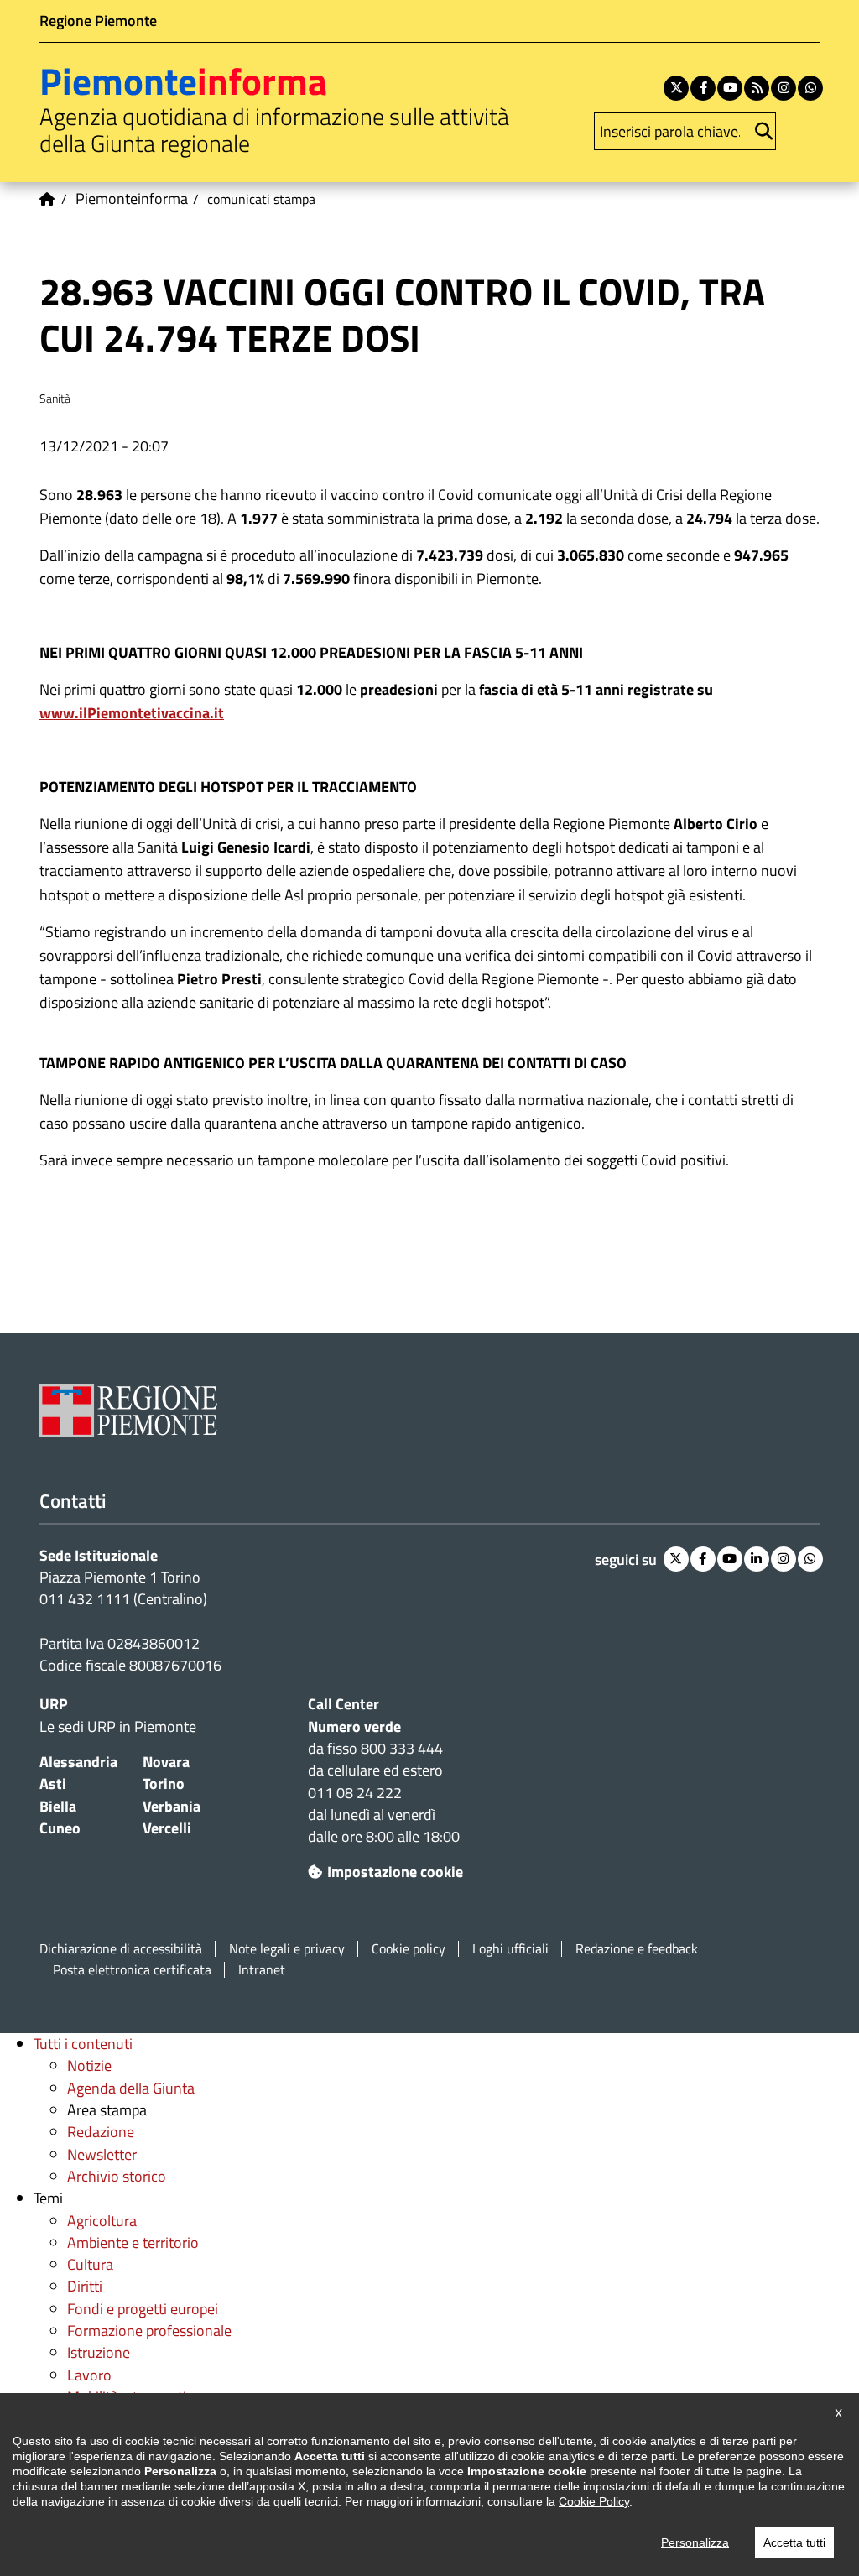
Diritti (85, 2286)
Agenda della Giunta (131, 2088)
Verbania (172, 1806)
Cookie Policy (594, 2501)
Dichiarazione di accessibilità (121, 1949)
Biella (58, 1806)
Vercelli (167, 1828)
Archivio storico (117, 2176)
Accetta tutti (794, 2542)
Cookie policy (409, 1949)
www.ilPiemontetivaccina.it (132, 713)
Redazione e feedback (637, 1949)
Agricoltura (102, 2221)
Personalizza (695, 2542)
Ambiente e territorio (133, 2242)
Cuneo (60, 1828)
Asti (53, 1783)
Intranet (262, 1970)
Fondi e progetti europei (143, 2309)
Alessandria (78, 1762)
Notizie (89, 2065)
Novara (166, 1762)
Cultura (90, 2264)
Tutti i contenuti (83, 2044)
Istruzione (99, 2352)
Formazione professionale (149, 2331)
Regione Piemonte (98, 21)
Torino (164, 1783)
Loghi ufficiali (510, 1949)
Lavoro (89, 2375)
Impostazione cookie (395, 1872)
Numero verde (354, 1726)
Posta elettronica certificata (132, 1970)
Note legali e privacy (287, 1949)
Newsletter (102, 2154)
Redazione (101, 2132)
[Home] (48, 199)
